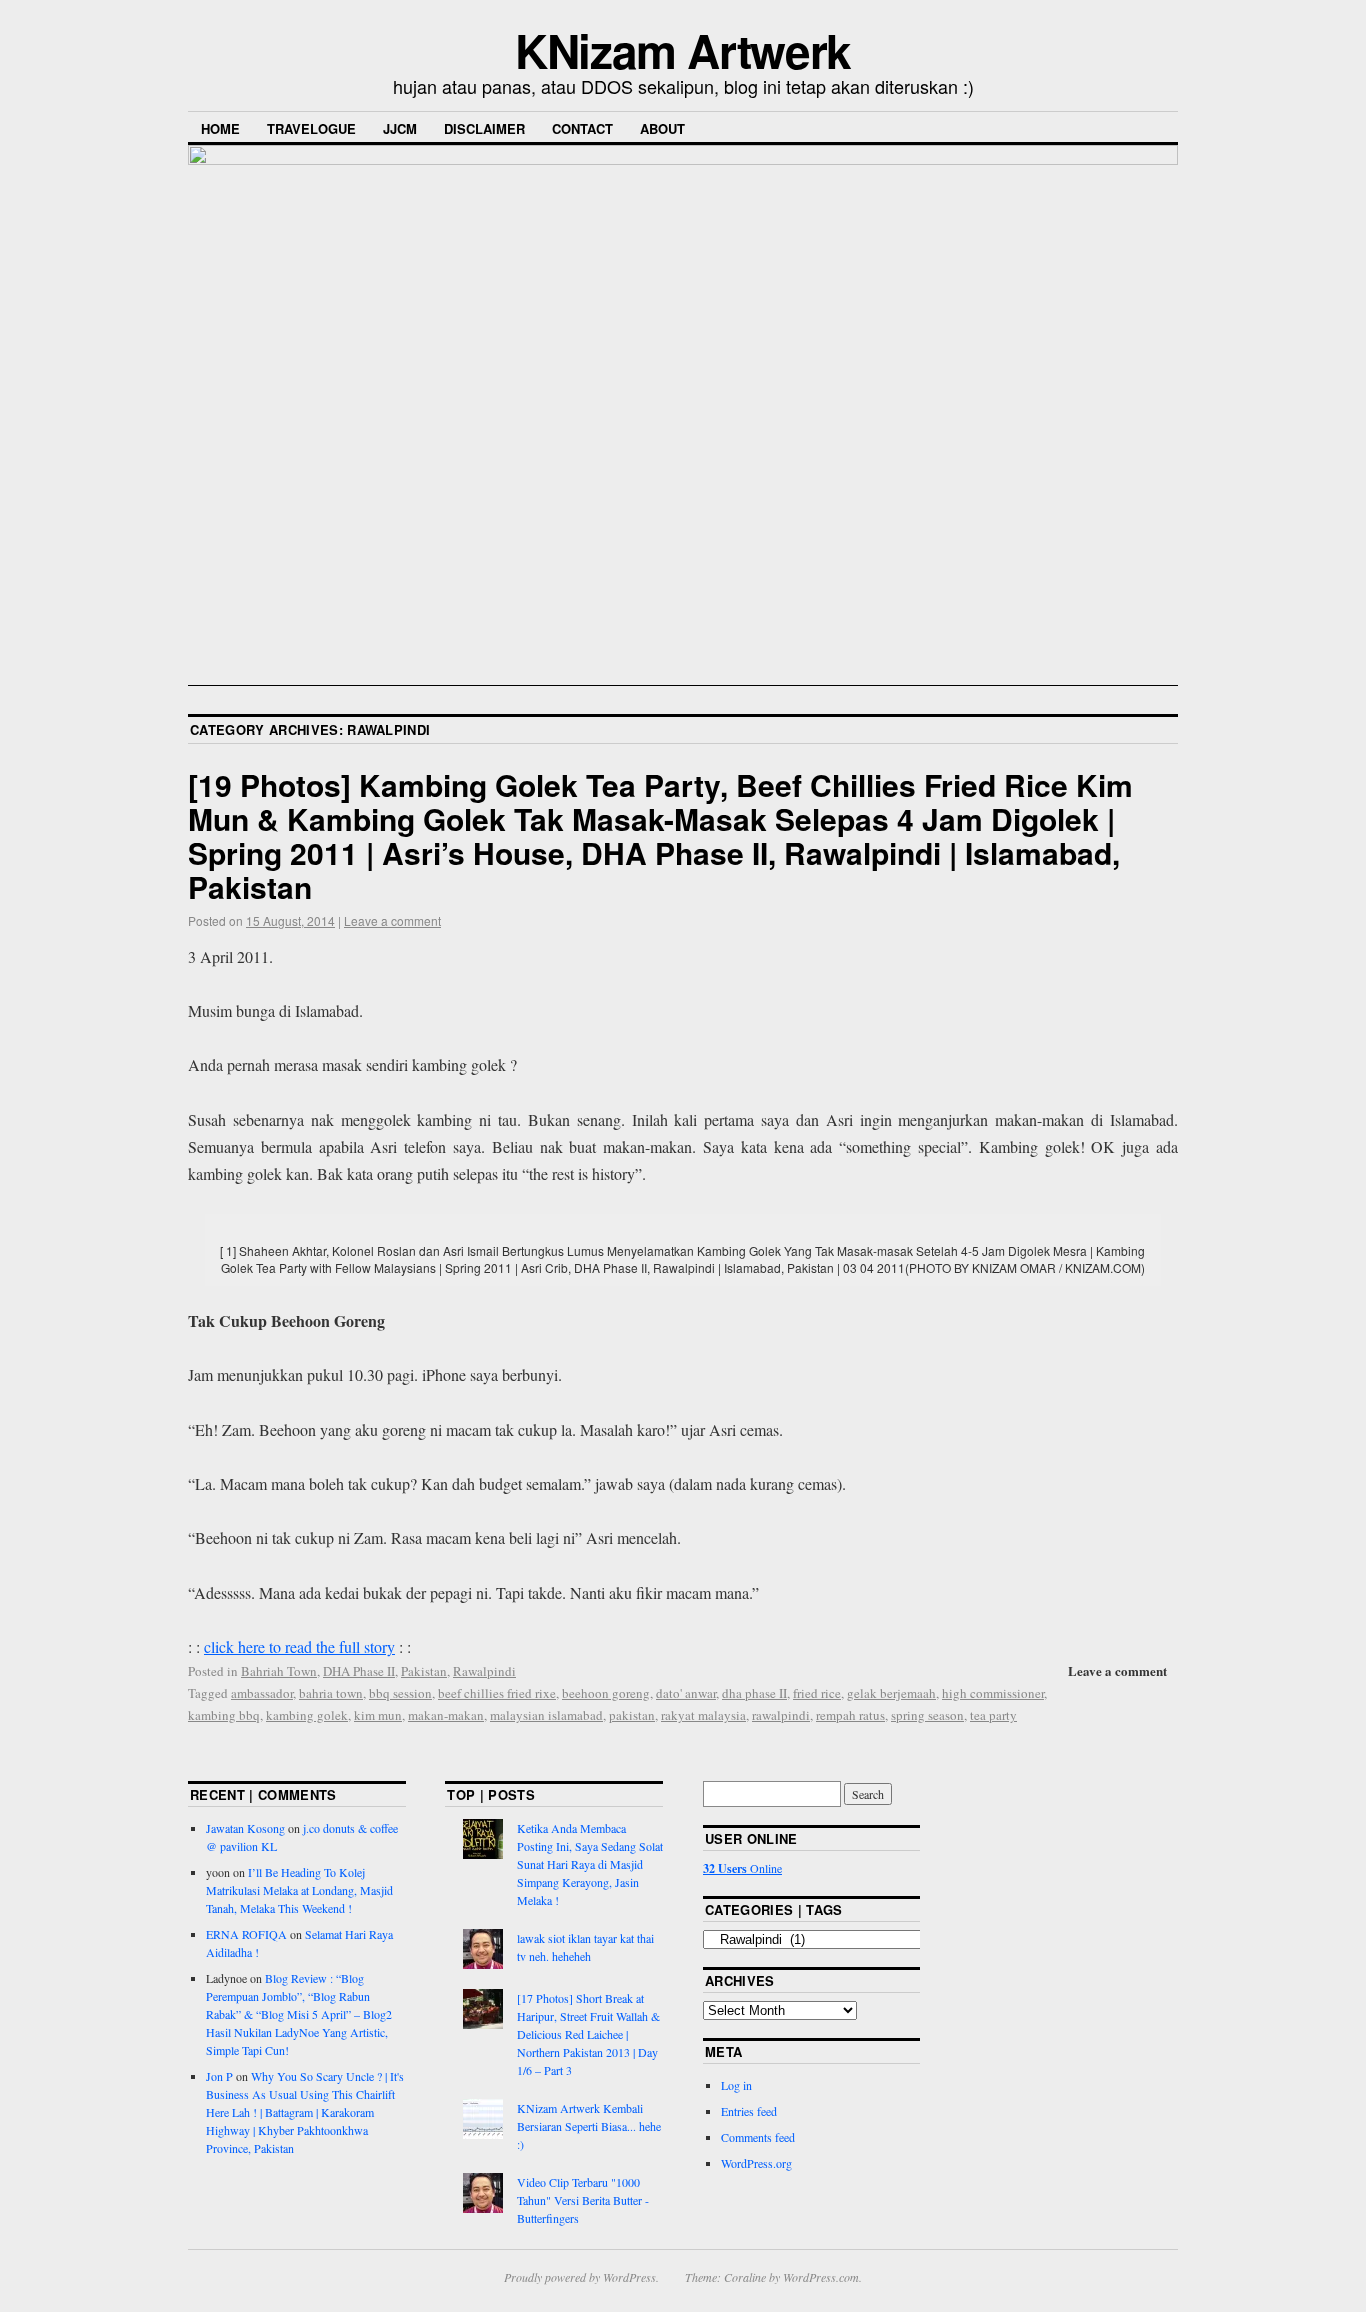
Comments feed (758, 2137)
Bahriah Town (279, 1671)
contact (582, 128)
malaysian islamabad (546, 1715)
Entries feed (749, 2111)
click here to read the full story (299, 1646)
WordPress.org (756, 2163)
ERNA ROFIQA (246, 1934)
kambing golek (307, 1715)
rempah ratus (850, 1715)
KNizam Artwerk (683, 50)
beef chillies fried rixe (497, 1693)
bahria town (331, 1693)
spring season (927, 1715)
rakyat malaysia (703, 1715)
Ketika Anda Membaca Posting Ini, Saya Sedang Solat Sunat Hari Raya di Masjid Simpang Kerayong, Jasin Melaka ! (590, 1864)
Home (220, 128)
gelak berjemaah (891, 1693)
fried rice (817, 1693)
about (662, 128)
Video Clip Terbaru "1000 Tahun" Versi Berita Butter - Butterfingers (583, 2200)
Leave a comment (392, 920)
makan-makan (446, 1715)
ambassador (262, 1693)
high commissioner (993, 1693)
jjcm (400, 128)
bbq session (400, 1693)
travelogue (311, 128)
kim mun (378, 1715)
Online (742, 1868)
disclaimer (484, 128)
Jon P (219, 2076)
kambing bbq (224, 1715)
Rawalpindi (484, 1671)
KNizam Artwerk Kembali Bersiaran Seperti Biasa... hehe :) (589, 2126)
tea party (993, 1715)
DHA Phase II (359, 1671)
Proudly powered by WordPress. (581, 2277)
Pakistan (424, 1671)
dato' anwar (686, 1693)
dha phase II (754, 1693)
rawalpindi (781, 1715)
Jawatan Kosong (245, 1828)
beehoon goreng (606, 1693)
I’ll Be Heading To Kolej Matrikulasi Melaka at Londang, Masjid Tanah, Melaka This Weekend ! (299, 1890)
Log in (736, 2085)
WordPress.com (821, 2277)
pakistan (632, 1715)
